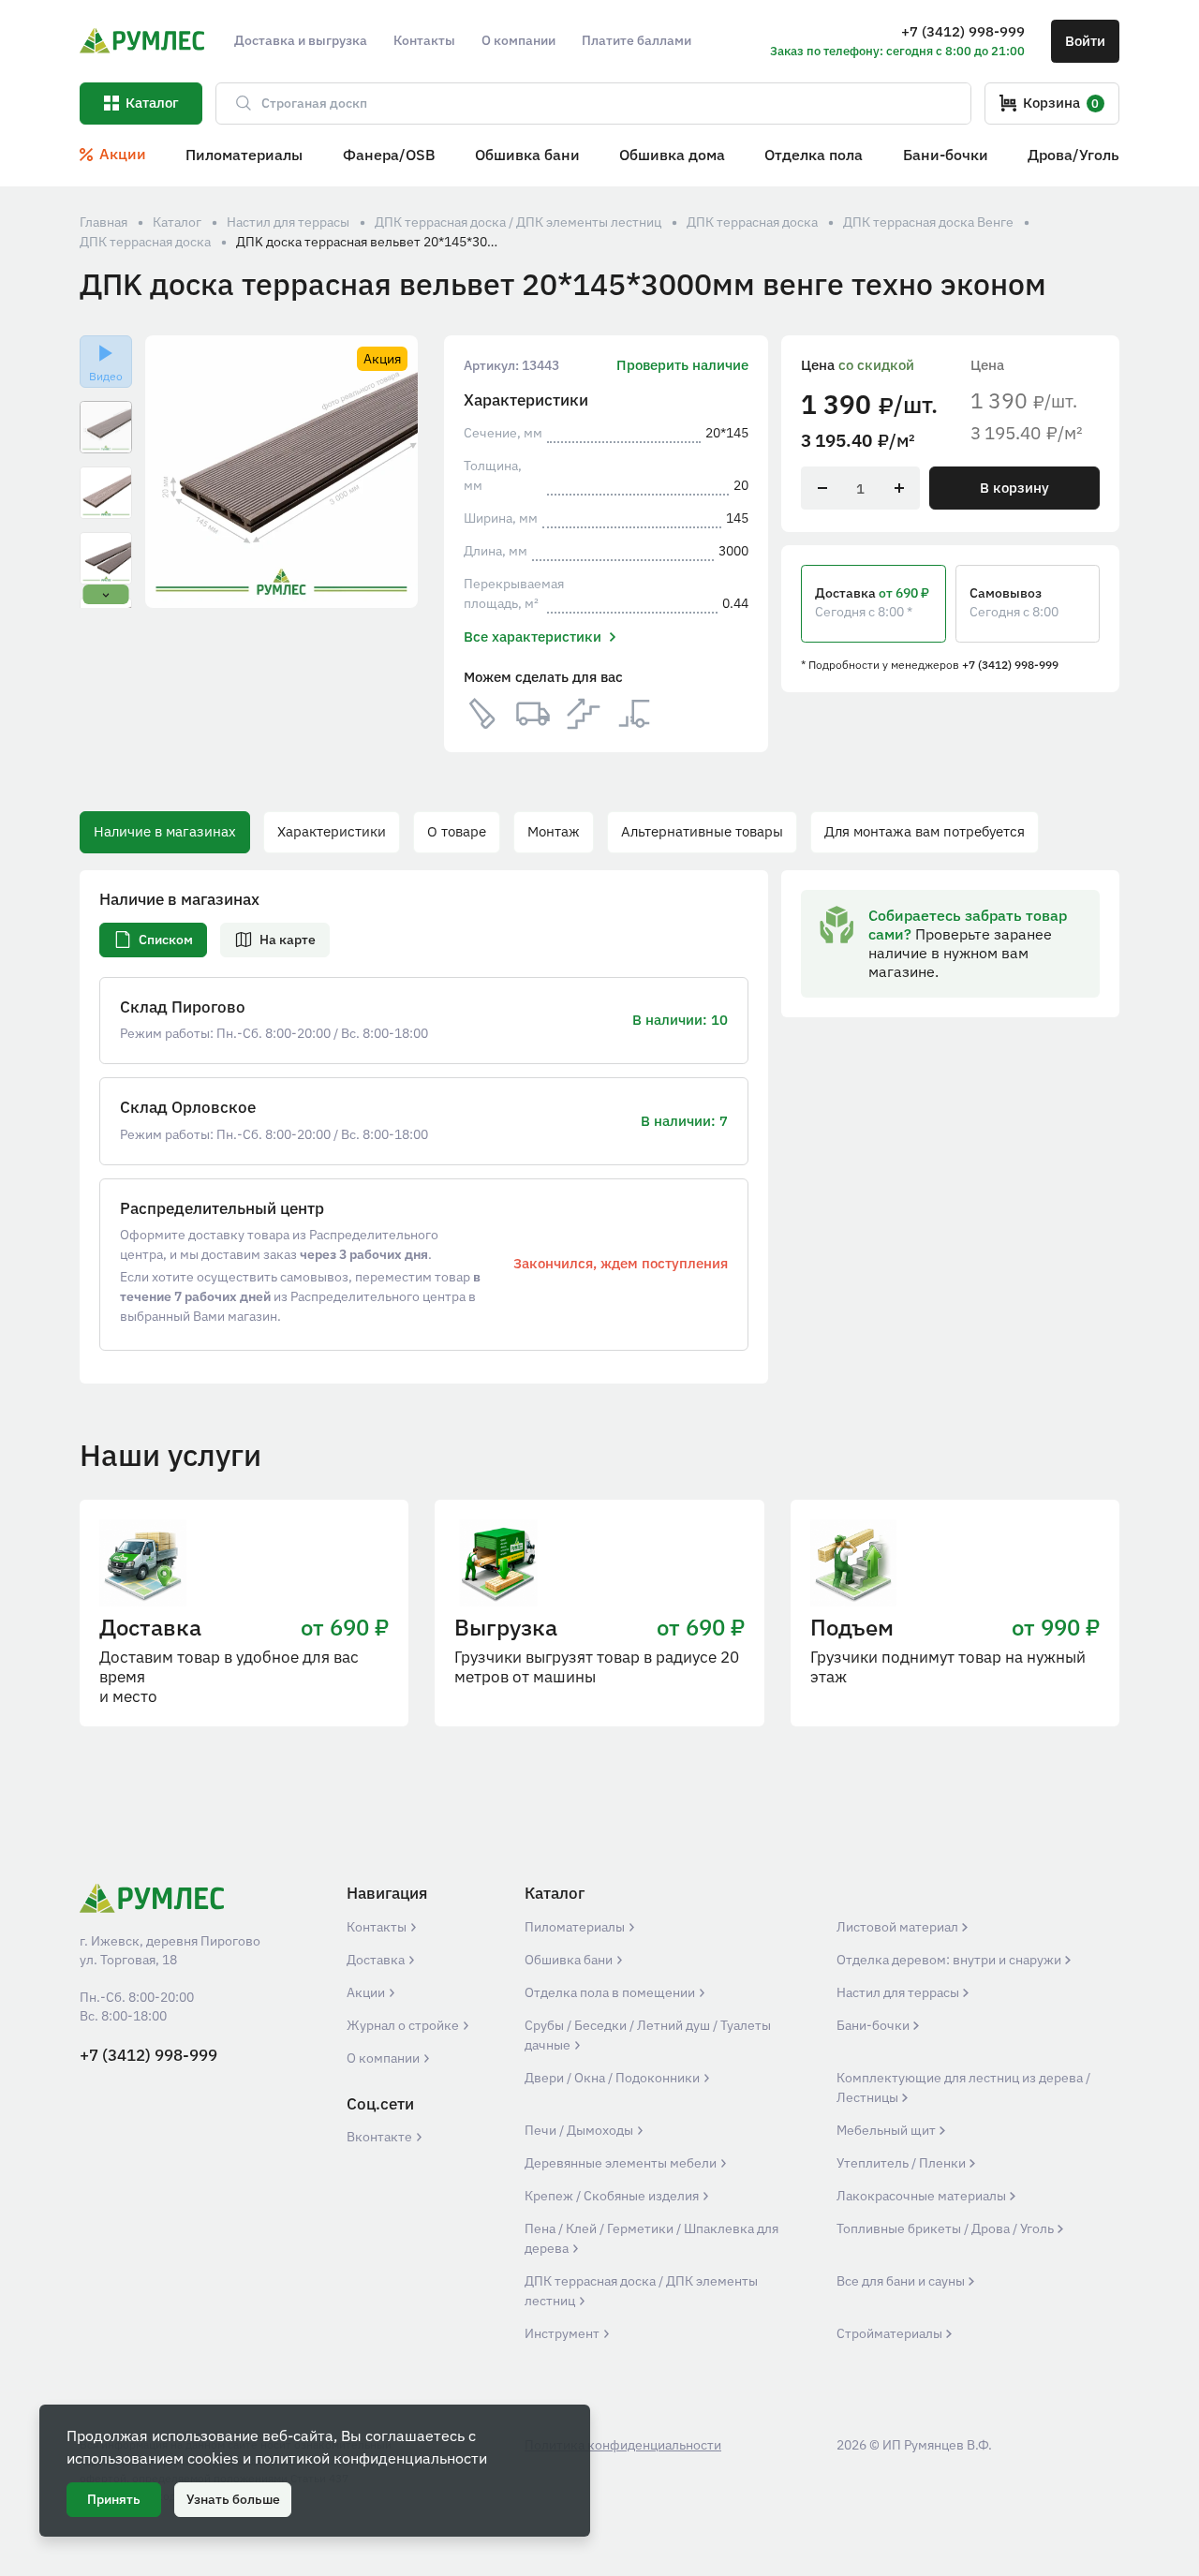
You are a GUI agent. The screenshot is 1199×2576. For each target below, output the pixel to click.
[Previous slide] (172, 472)
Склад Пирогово (183, 1007)
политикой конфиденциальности (371, 2458)
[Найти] (236, 104)
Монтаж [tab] (554, 831)
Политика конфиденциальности (623, 2445)
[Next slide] (391, 472)
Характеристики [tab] (332, 831)
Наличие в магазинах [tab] (165, 831)
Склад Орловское (188, 1108)
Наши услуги (170, 1455)
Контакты (378, 1927)
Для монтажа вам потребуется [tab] (925, 831)
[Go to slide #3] (106, 558)
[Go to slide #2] (106, 493)
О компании (385, 2058)
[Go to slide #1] (106, 427)
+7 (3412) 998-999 (1010, 664)
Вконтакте (381, 2137)
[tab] (153, 940)
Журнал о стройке (404, 2025)
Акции (367, 1992)
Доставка (377, 1960)
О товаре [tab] (457, 831)
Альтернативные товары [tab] (702, 831)
